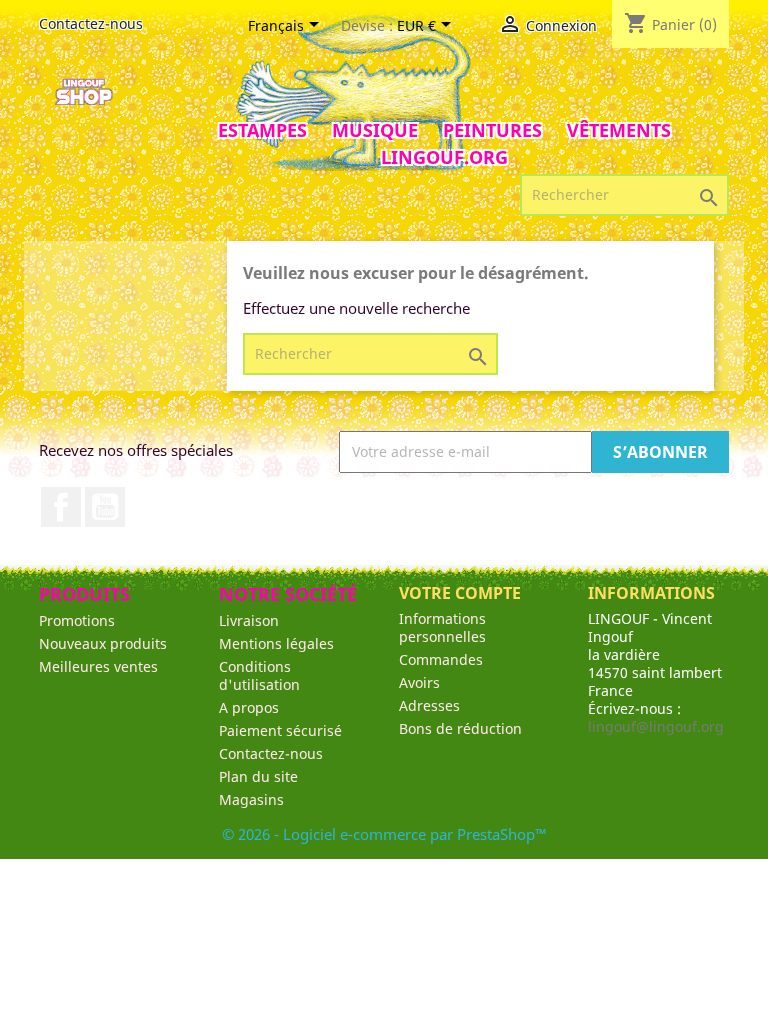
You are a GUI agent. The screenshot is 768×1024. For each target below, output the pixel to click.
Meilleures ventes (98, 666)
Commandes (441, 659)
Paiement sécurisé (280, 730)
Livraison (249, 620)
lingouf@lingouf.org (656, 726)
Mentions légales (276, 643)
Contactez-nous (91, 23)
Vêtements (619, 130)
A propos (249, 707)
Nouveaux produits (103, 643)
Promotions (77, 620)
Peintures (492, 130)
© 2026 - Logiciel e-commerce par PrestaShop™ (384, 834)
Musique (375, 130)
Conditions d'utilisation (259, 675)
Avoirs (419, 682)
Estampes (262, 130)
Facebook (61, 507)
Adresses (429, 705)
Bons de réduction (460, 728)
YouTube (105, 507)
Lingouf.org (444, 157)
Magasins (251, 799)
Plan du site (258, 776)
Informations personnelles (442, 627)
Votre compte (460, 593)
